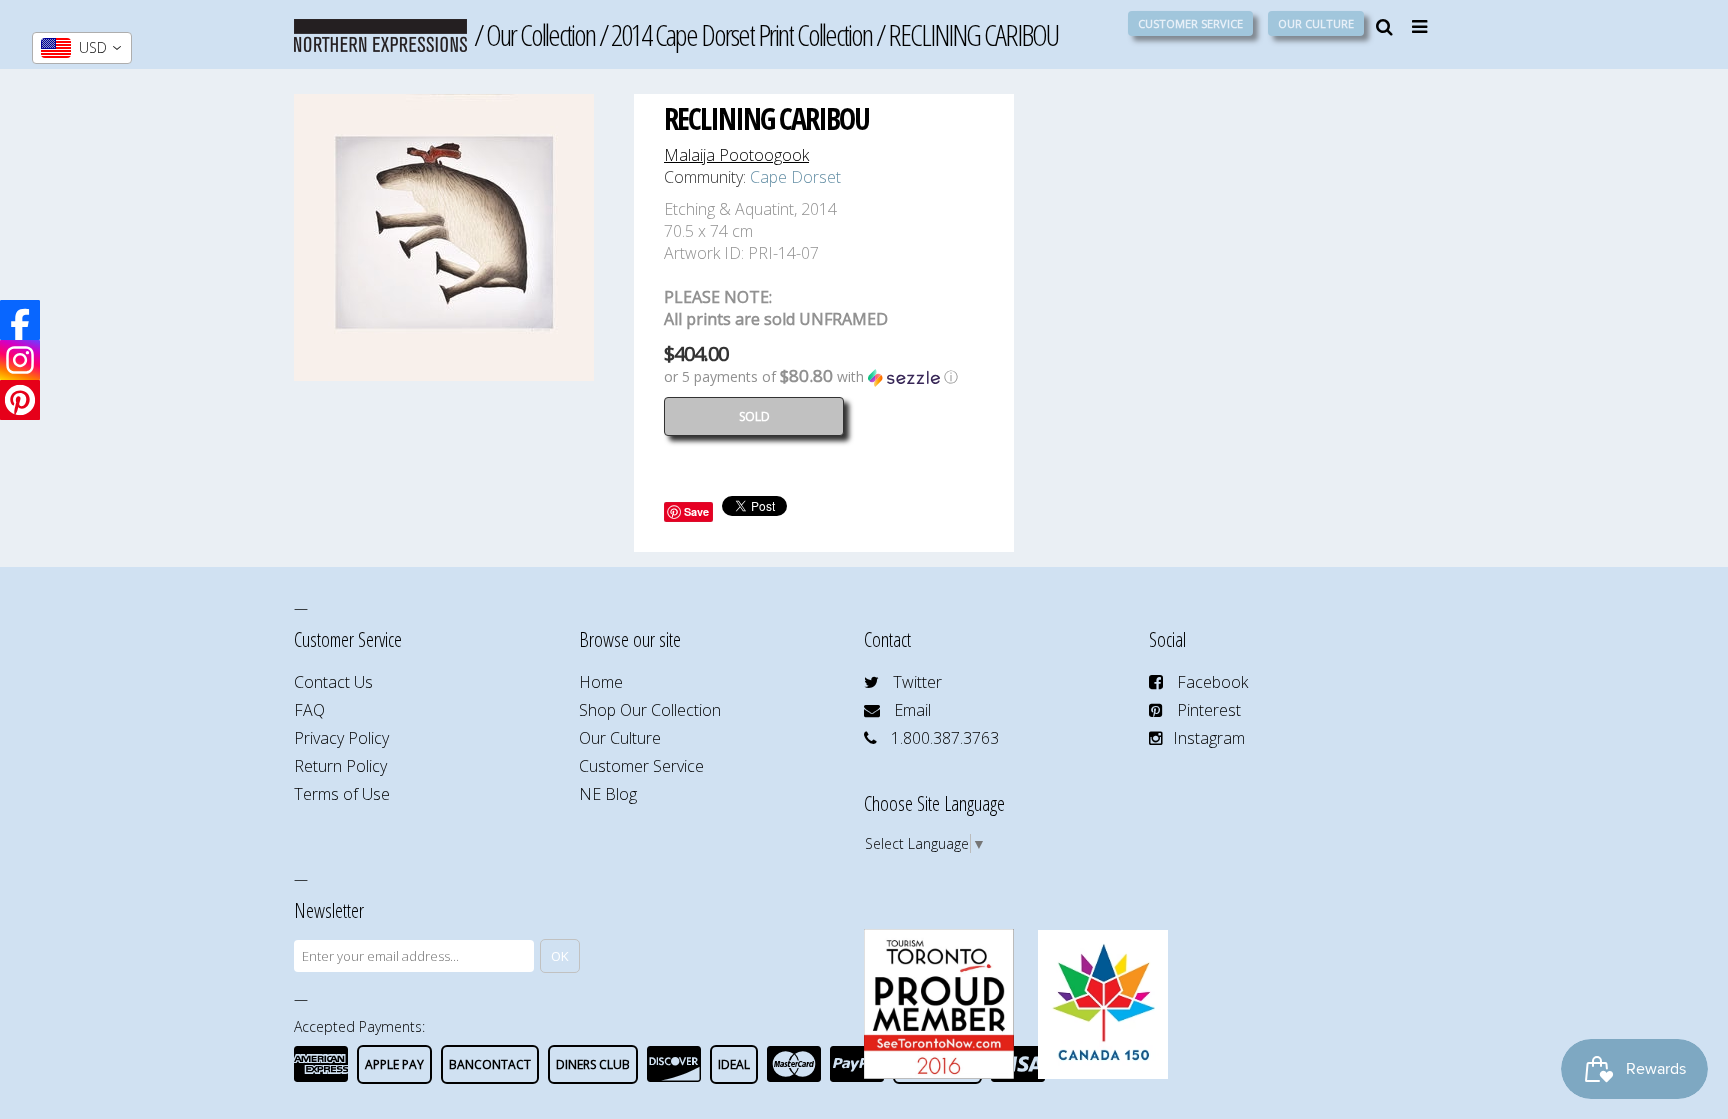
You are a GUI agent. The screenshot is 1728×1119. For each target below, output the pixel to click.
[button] (824, 377)
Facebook (1212, 682)
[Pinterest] (20, 400)
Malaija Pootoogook (736, 155)
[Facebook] (20, 320)
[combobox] (82, 48)
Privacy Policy (341, 738)
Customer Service (1190, 23)
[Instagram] (20, 360)
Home (601, 682)
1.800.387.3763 (945, 738)
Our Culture (1316, 23)
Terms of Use (342, 794)
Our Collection (540, 34)
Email (912, 710)
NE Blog (608, 794)
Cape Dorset (795, 177)
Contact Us (333, 682)
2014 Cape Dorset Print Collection (741, 34)
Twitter (917, 682)
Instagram (1209, 738)
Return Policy (340, 766)
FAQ (309, 710)
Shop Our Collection (650, 710)
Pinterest (1209, 710)
